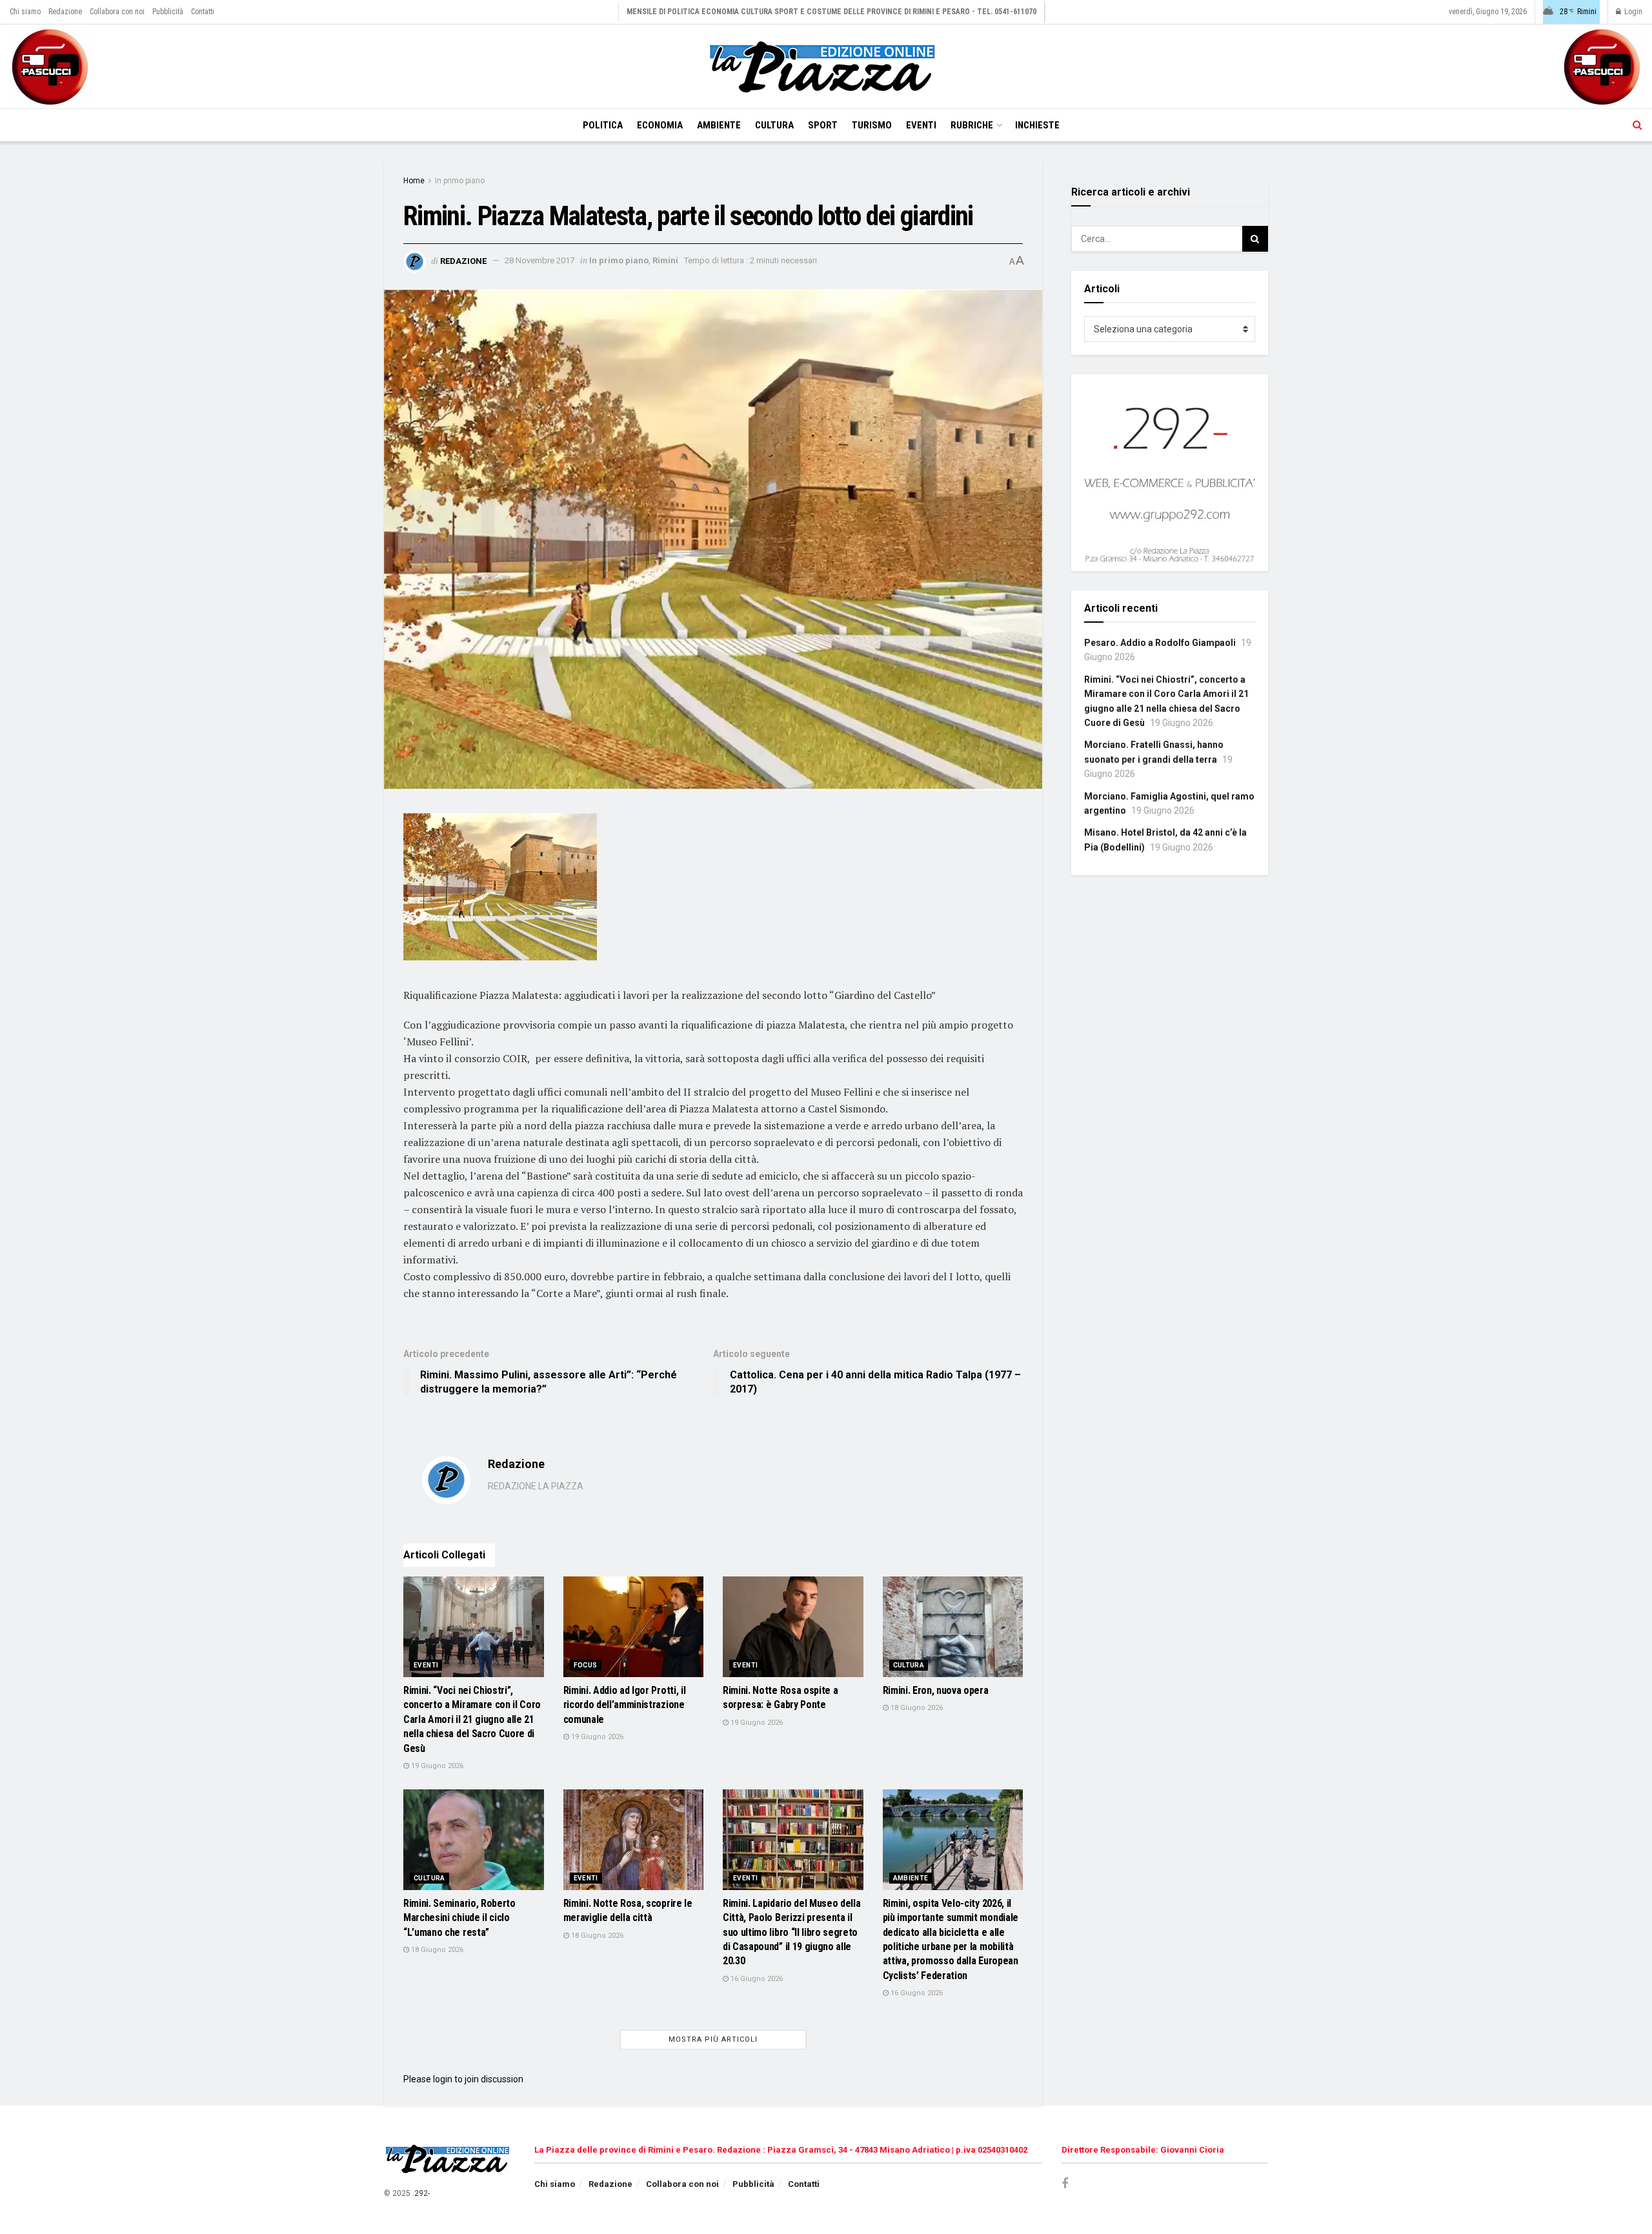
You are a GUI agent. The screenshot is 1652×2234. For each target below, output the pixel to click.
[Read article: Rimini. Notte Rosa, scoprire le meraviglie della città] (634, 1840)
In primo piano (460, 181)
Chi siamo (25, 12)
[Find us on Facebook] (1065, 2184)
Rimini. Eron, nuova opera (936, 1690)
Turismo (872, 125)
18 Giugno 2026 (916, 1708)
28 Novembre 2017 (539, 260)
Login (1632, 12)
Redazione (65, 12)
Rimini (665, 260)
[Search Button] (1637, 125)
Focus (586, 1665)
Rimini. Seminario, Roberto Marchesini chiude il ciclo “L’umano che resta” (459, 1918)
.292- (421, 2193)
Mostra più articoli (713, 2039)
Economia (660, 125)
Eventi (921, 125)
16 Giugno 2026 (756, 1979)
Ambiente (719, 125)
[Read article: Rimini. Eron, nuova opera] (953, 1627)
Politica (603, 125)
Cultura (774, 125)
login (443, 2079)
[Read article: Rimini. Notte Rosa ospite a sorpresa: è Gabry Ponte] (793, 1627)
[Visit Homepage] (826, 67)
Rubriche (972, 125)
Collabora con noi (117, 12)
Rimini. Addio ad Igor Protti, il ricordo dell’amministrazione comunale (625, 1705)
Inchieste (1037, 125)
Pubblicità (168, 12)
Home (414, 181)
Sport (823, 125)
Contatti (203, 12)
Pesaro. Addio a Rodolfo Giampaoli (1160, 643)
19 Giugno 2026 (436, 1766)
